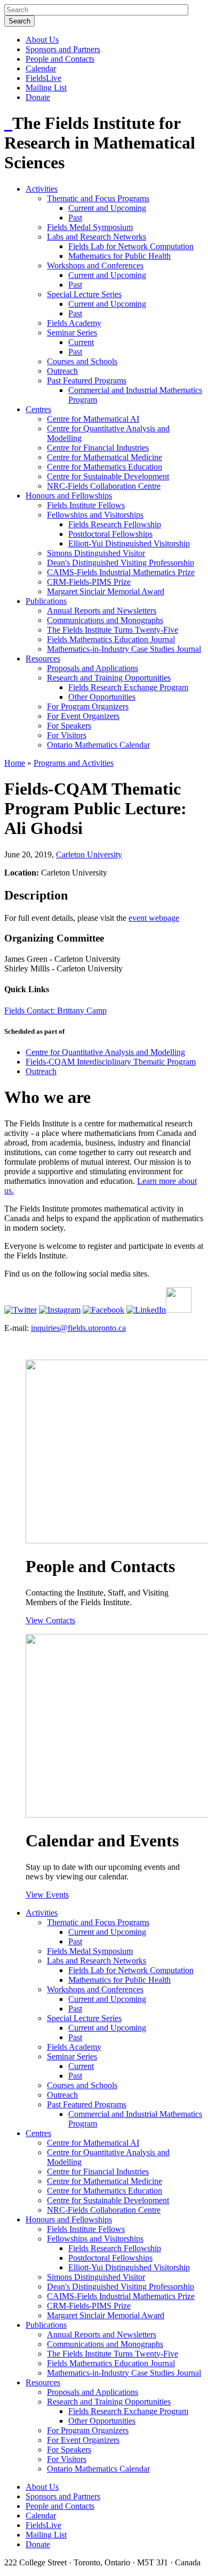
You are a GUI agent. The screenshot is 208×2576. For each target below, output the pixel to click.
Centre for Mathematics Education (105, 467)
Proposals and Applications (93, 668)
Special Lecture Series (84, 294)
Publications (46, 601)
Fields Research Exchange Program (128, 687)
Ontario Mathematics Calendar (98, 745)
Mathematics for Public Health (119, 256)
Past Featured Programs (87, 381)
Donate (38, 97)
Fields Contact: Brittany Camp (55, 1011)
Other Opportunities (102, 697)
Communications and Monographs (105, 620)
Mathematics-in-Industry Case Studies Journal (124, 649)
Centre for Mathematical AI (93, 419)
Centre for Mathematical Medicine (105, 457)
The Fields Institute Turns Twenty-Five (113, 630)
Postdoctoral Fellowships (110, 534)
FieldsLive (43, 78)
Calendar (41, 68)
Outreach (62, 371)
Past (75, 218)
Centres (38, 409)
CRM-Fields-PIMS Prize (89, 582)
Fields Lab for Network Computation (131, 246)
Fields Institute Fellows (86, 505)
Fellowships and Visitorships (95, 515)
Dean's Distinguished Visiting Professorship (121, 563)
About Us (42, 40)
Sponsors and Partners (63, 49)
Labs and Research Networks (97, 237)
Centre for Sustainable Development (108, 476)
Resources (43, 659)
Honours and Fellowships (69, 496)
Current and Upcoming (107, 208)
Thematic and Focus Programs (98, 198)
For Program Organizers (88, 706)
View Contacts (50, 1620)
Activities (42, 189)
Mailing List (46, 88)
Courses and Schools (82, 361)
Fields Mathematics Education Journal (111, 639)
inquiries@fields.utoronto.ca (78, 1328)
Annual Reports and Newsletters (102, 611)
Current (81, 342)
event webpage (154, 918)
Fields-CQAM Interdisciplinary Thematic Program (111, 1062)
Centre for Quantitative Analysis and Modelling (105, 1052)
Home (15, 763)
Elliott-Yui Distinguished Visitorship (129, 543)
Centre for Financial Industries (98, 448)
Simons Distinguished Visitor (96, 553)
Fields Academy (74, 323)
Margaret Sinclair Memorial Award (106, 591)
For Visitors (67, 735)
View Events (47, 1895)
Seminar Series (72, 333)
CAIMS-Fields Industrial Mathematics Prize (121, 572)
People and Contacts (60, 59)
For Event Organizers (83, 716)
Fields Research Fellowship (115, 524)
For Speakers (69, 726)
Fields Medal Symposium (90, 227)
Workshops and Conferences (95, 265)
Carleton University (89, 854)
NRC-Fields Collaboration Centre (104, 486)
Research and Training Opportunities (109, 678)
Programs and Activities (74, 763)
